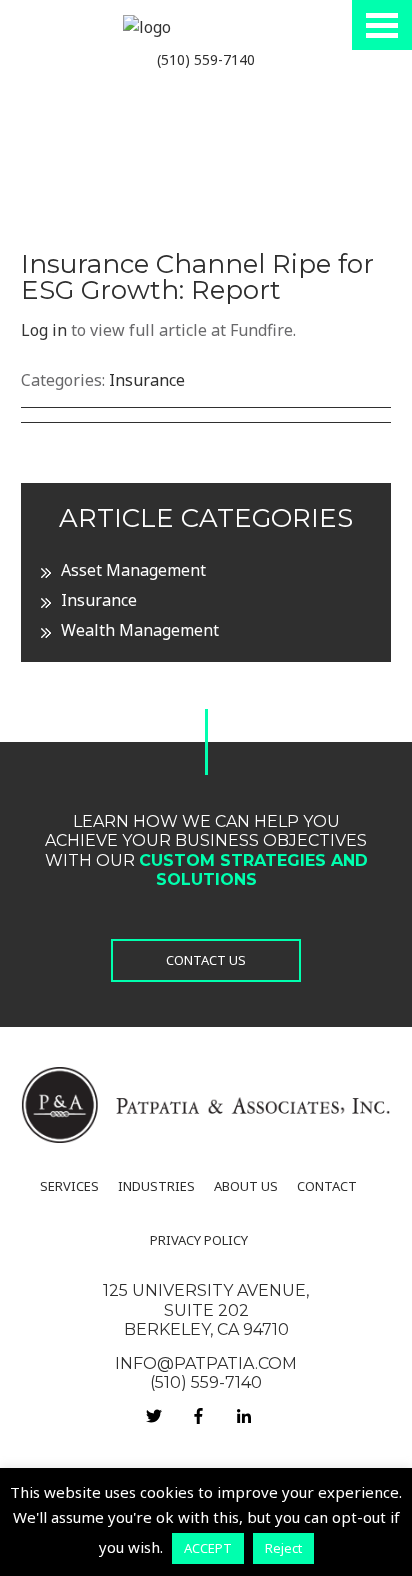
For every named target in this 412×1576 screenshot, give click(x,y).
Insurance (147, 380)
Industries (156, 1186)
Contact (327, 1186)
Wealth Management (140, 630)
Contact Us (206, 960)
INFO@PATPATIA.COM (206, 1363)
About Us (246, 1186)
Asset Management (133, 570)
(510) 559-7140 (206, 59)
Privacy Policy (199, 1240)
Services (69, 1186)
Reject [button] (283, 1548)
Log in (44, 330)
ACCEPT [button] (208, 1548)
